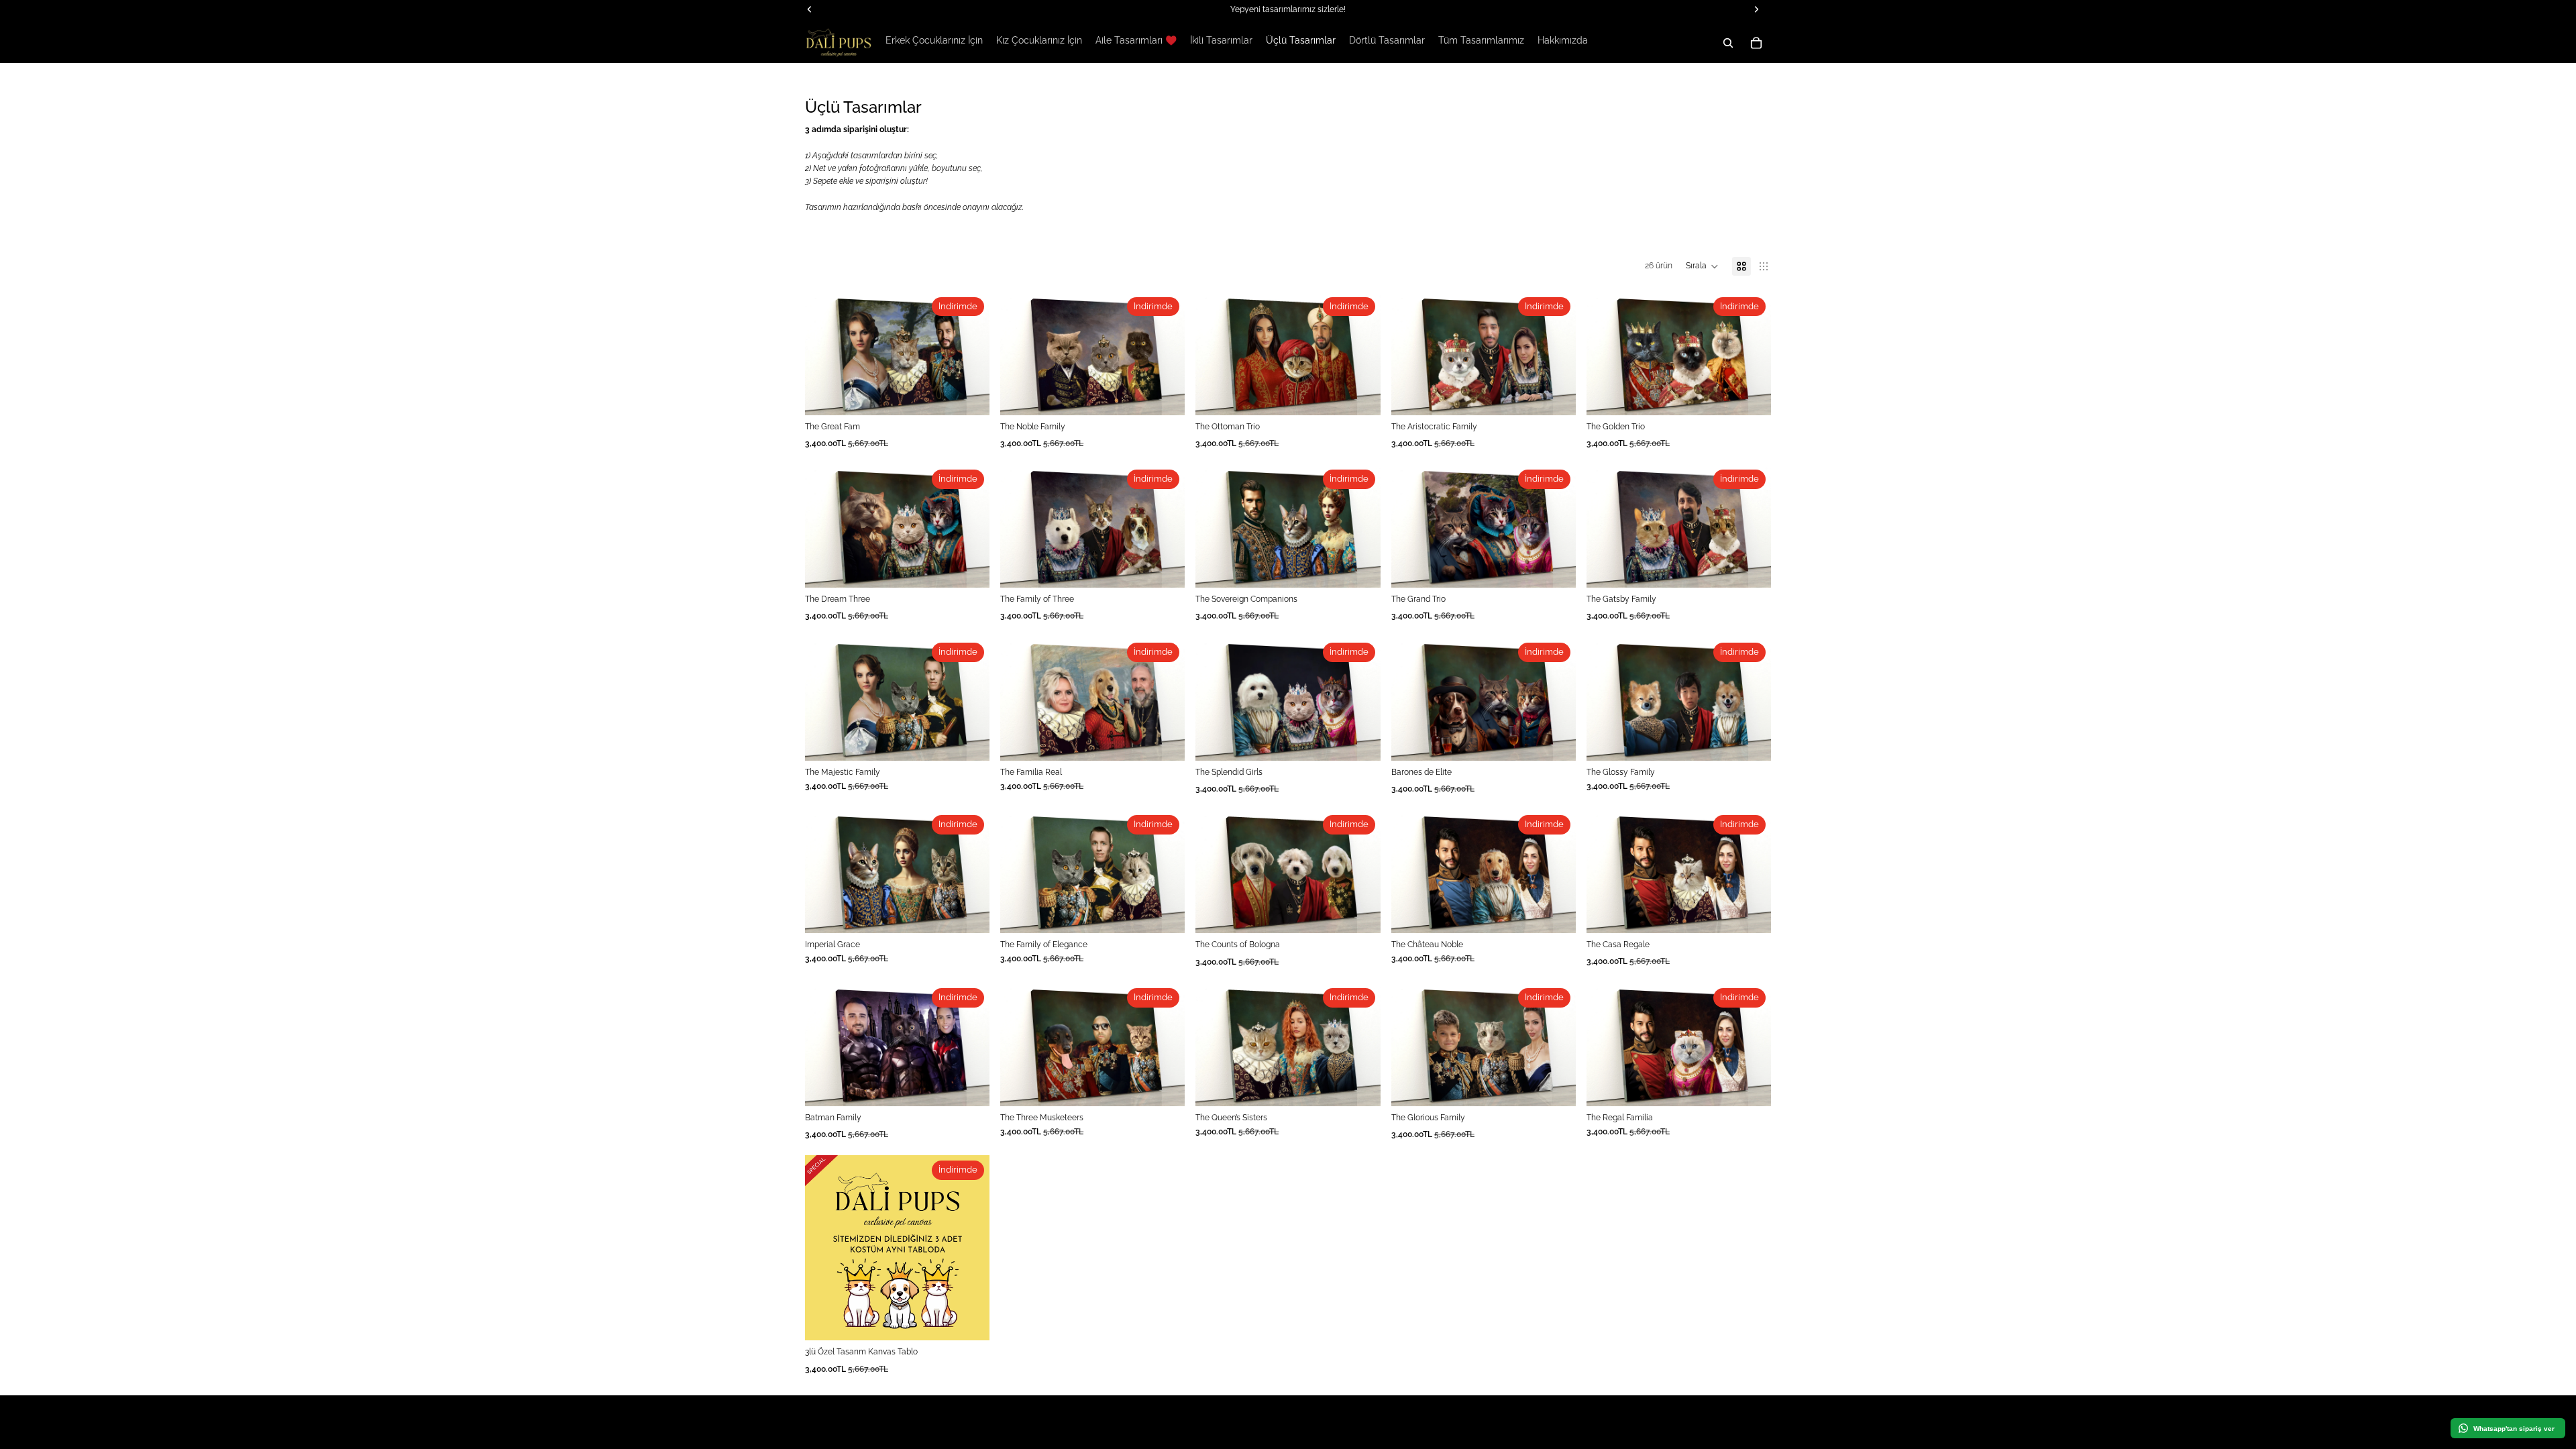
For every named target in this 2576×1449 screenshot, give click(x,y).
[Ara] (1728, 43)
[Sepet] (1756, 43)
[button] (1702, 266)
